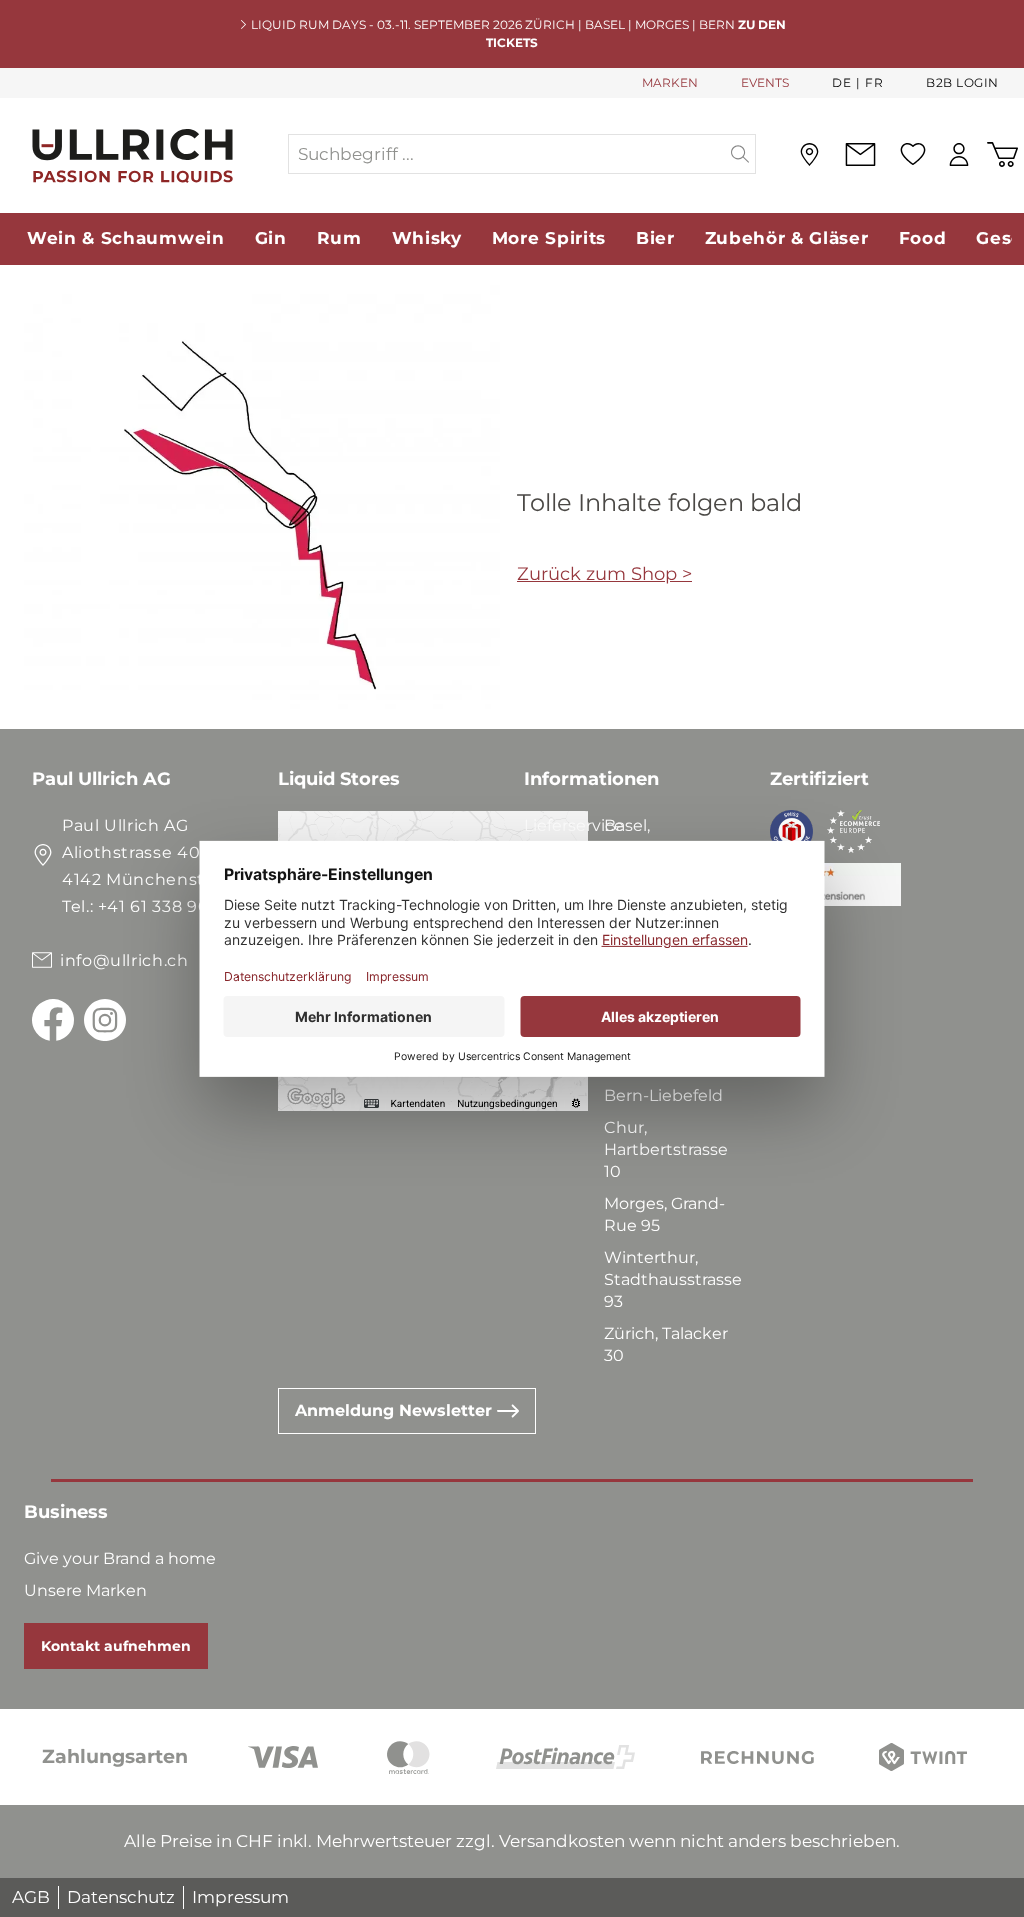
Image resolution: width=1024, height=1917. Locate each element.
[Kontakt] (860, 154)
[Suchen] (740, 154)
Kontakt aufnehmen (116, 1646)
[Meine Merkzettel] (912, 154)
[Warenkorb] (1002, 154)
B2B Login (962, 82)
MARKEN (670, 82)
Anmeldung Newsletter (396, 1410)
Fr (874, 82)
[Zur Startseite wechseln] (143, 154)
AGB (31, 1897)
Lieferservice (574, 825)
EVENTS (765, 82)
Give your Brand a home (120, 1558)
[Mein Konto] (958, 154)
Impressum (240, 1897)
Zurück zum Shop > (604, 574)
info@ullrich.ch (124, 960)
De (841, 82)
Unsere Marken (85, 1590)
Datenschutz (121, 1897)
